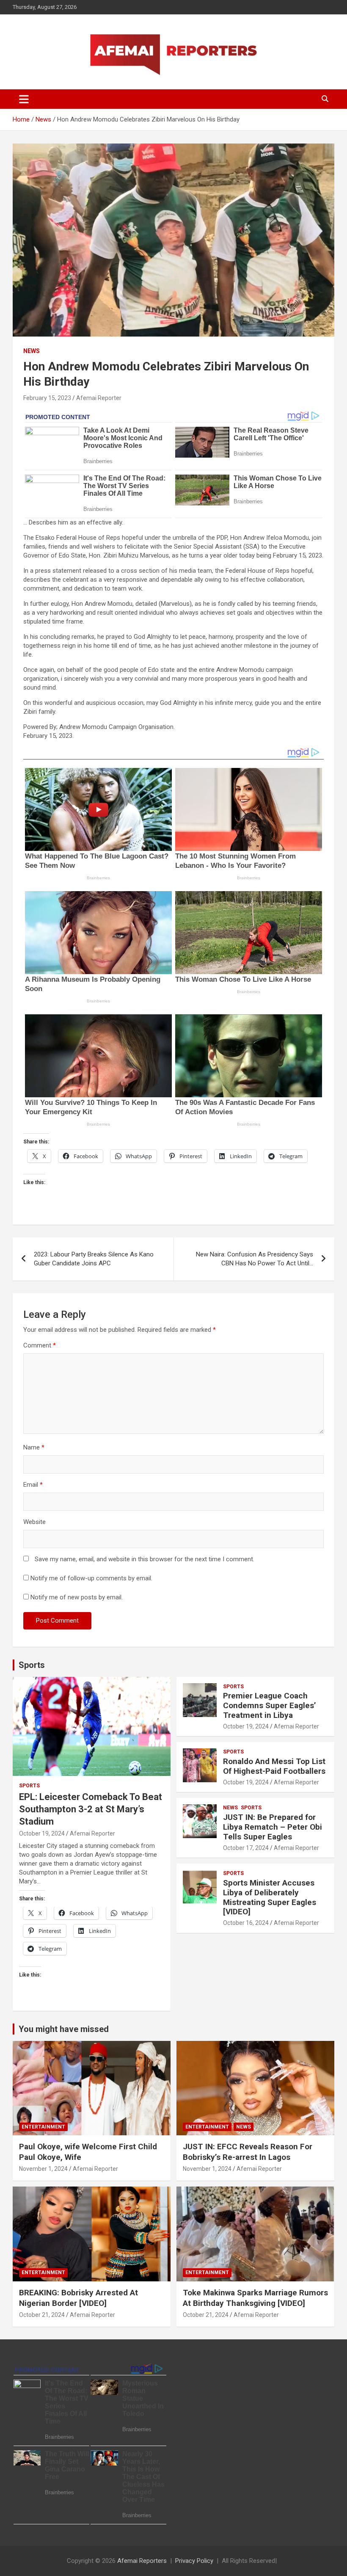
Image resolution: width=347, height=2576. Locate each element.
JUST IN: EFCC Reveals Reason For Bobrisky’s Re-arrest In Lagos (248, 2152)
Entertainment (43, 2127)
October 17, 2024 (246, 1848)
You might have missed (64, 2029)
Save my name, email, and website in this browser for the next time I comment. (145, 1559)
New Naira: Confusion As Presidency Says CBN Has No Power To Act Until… (255, 1259)
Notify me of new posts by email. (77, 1597)
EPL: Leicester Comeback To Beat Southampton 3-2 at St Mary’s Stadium (91, 1809)
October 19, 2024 (42, 1833)
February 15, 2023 (47, 398)
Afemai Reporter (99, 398)
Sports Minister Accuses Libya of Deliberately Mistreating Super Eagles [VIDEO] (270, 1897)
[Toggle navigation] (24, 99)
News (32, 351)
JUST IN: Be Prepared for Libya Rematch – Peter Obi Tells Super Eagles (273, 1827)
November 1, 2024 (43, 2169)
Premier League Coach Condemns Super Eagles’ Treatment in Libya (270, 1705)
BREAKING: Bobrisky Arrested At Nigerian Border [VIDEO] (78, 2298)
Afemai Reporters (142, 2561)
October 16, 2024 (246, 1923)
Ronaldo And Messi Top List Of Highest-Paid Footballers (274, 1766)
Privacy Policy (194, 2561)
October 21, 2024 (42, 2315)
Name (34, 1447)
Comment (40, 1345)
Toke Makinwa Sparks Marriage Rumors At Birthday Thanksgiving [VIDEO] (255, 2298)
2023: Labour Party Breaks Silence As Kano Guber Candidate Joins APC (94, 1259)
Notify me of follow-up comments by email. (91, 1578)
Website (34, 1522)
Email (33, 1485)
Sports (32, 1665)
